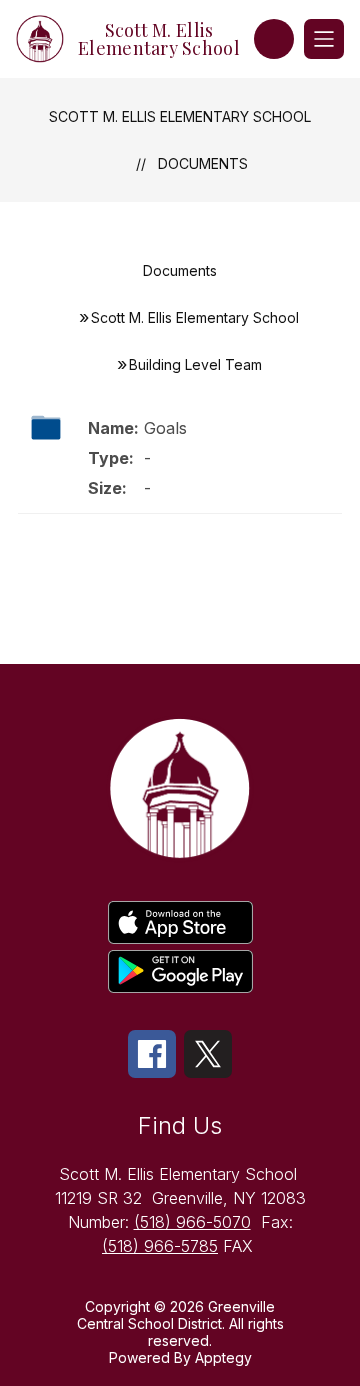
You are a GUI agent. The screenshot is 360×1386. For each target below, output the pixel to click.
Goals (165, 428)
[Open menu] (324, 39)
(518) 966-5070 (192, 1222)
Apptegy (223, 1357)
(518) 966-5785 (160, 1246)
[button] (274, 39)
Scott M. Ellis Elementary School (180, 116)
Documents (203, 163)
